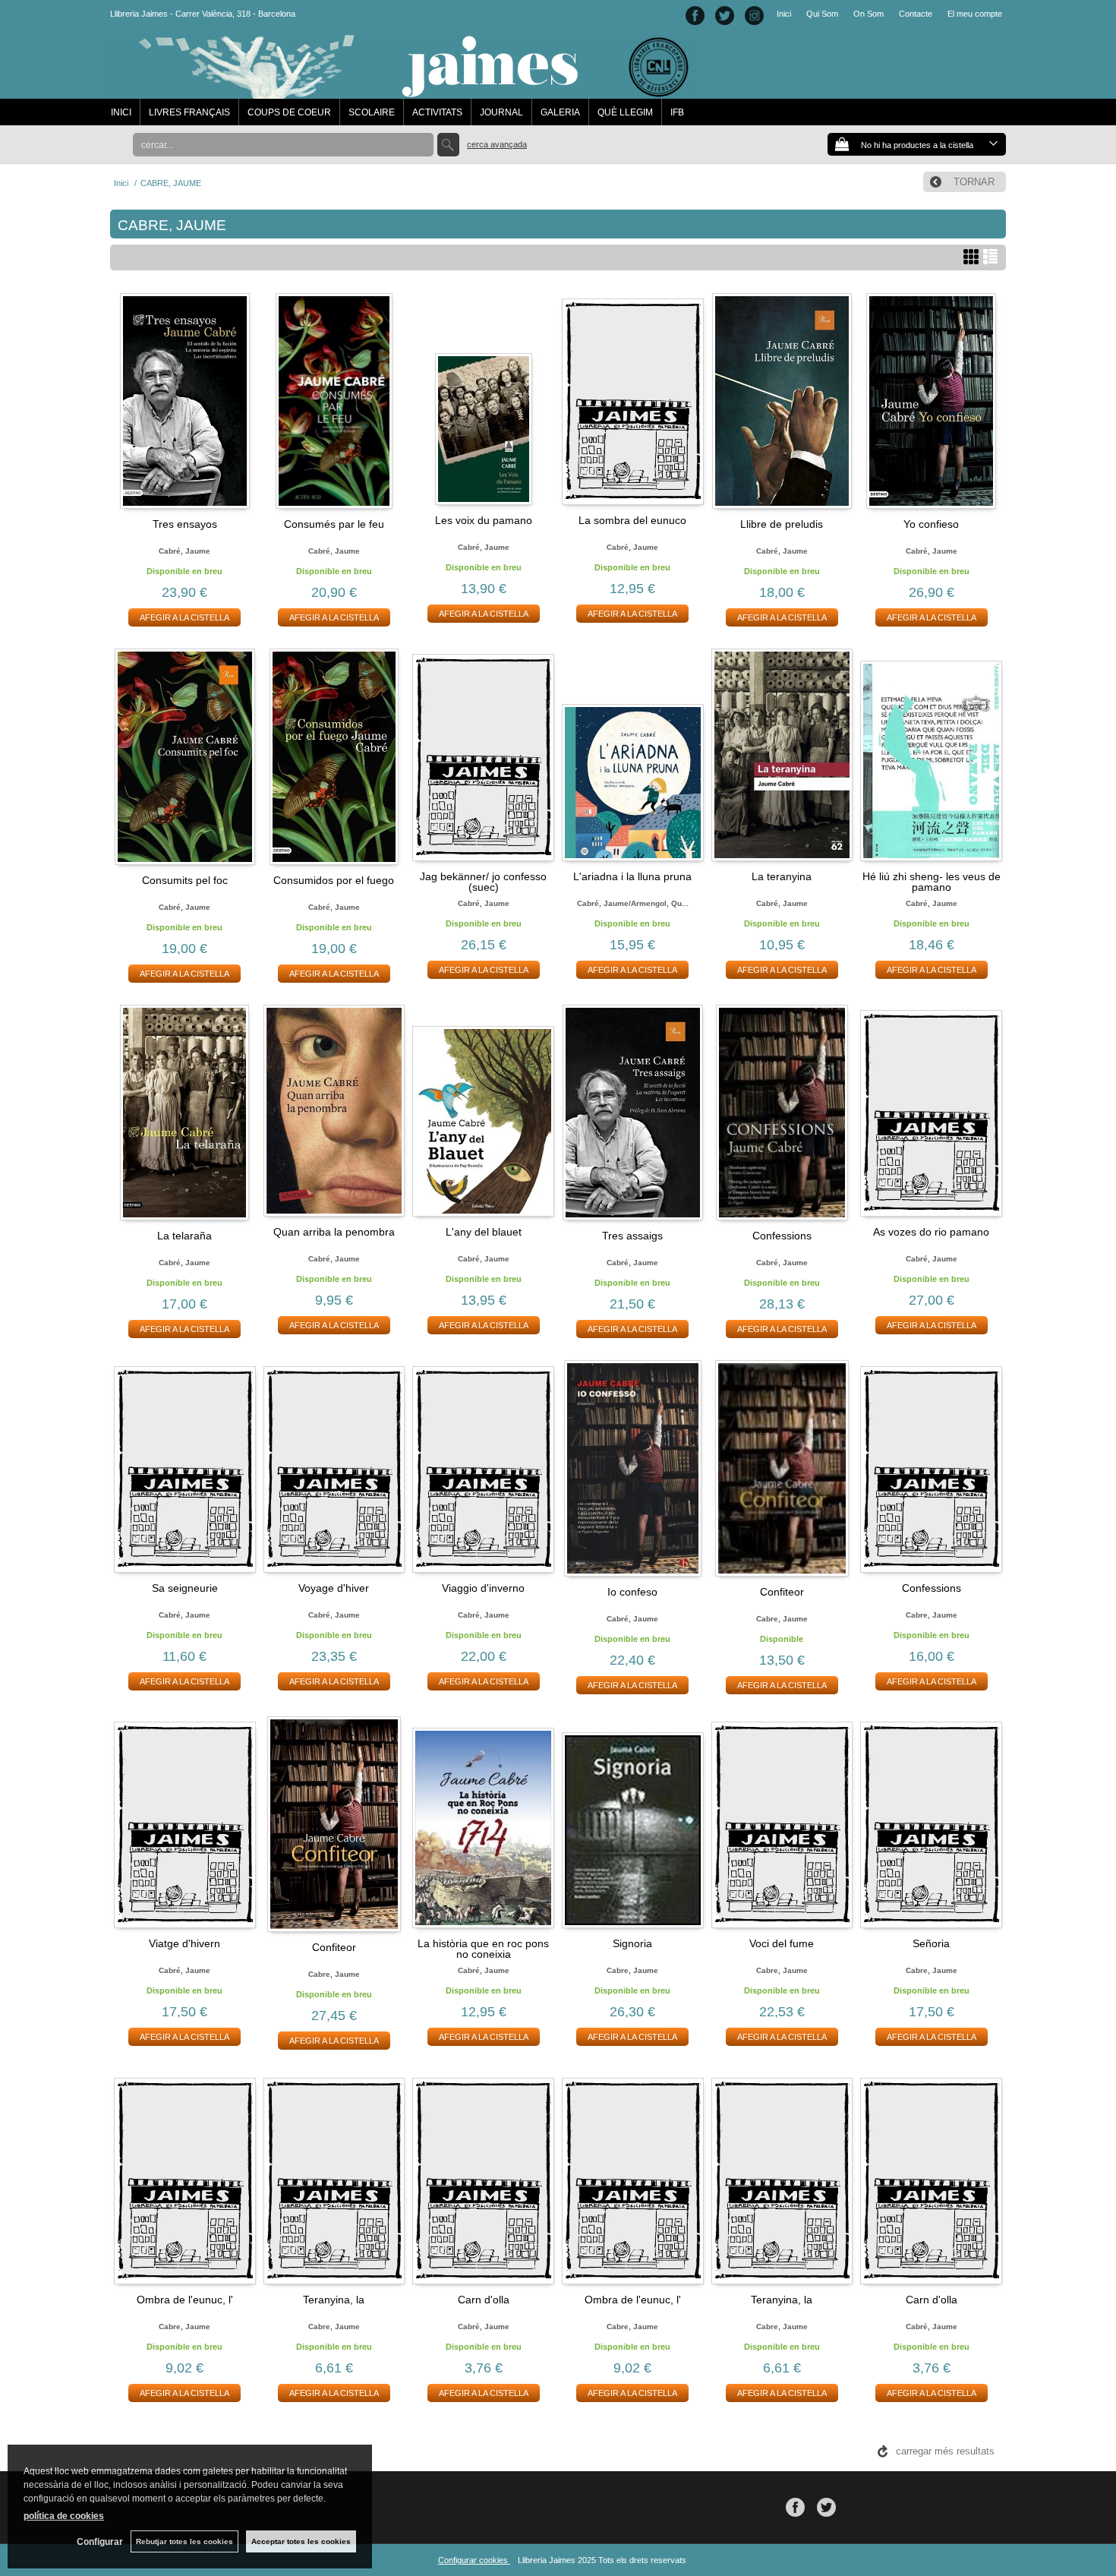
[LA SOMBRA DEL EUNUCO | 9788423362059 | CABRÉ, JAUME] (633, 399)
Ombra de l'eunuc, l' (185, 2300)
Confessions (782, 1236)
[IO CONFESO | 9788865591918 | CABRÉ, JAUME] (633, 1468)
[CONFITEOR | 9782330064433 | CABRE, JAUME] (782, 1468)
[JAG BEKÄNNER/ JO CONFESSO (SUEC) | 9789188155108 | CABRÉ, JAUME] (483, 755)
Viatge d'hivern (184, 1943)
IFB (677, 112)
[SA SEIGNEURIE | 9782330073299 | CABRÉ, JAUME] (185, 1466)
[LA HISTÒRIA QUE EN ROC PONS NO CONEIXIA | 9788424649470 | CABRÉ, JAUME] (483, 1823)
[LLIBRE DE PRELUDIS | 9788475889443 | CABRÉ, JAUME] (782, 401)
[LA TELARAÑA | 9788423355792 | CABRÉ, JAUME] (185, 1113)
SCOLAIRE (372, 112)
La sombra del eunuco (632, 520)
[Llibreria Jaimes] (400, 91)
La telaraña (184, 1236)
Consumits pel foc (185, 880)
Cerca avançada (497, 144)
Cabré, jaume (184, 551)
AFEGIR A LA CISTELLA (184, 617)
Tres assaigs (632, 1236)
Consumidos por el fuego (334, 880)
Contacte (916, 14)
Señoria (931, 1943)
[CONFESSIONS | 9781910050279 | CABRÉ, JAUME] (782, 1113)
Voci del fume (782, 1943)
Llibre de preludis (782, 524)
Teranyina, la (334, 2300)
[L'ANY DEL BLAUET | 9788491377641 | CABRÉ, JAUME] (483, 1111)
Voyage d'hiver (334, 1588)
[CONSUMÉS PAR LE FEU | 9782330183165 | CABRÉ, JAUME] (334, 401)
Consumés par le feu (334, 524)
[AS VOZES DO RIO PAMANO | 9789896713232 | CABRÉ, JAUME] (931, 1111)
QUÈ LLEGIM (625, 112)
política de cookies (64, 2516)
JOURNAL (501, 112)
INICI (121, 112)
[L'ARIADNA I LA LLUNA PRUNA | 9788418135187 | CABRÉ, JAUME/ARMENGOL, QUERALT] (633, 755)
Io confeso (632, 1592)
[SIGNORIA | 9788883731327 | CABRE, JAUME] (633, 1823)
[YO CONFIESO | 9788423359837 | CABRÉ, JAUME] (931, 401)
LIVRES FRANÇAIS (189, 112)
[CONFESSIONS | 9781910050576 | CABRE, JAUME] (931, 1466)
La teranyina (782, 876)
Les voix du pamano (484, 520)
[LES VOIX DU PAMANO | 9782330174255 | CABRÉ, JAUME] (483, 399)
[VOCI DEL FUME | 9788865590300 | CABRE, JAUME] (782, 1823)
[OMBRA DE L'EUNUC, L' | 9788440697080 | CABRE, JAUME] (185, 2178)
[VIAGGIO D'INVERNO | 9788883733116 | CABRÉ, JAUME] (483, 1466)
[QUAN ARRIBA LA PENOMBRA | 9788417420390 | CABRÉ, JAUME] (334, 1111)
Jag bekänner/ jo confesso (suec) (483, 882)
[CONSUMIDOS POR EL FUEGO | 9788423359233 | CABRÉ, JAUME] (334, 757)
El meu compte (975, 14)
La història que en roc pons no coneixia (483, 1949)
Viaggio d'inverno (483, 1588)
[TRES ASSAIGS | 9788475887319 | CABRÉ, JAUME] (633, 1113)
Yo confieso (931, 524)
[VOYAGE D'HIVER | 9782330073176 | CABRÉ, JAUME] (334, 1466)
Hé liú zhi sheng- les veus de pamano (932, 882)
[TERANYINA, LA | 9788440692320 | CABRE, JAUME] (334, 2178)
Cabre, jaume (782, 1619)
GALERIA (560, 112)
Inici (784, 14)
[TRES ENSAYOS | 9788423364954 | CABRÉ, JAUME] (185, 401)
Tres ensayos (185, 524)
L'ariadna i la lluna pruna (632, 876)
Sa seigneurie (185, 1588)
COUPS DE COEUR (289, 112)
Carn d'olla (484, 2300)
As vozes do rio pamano (931, 1232)
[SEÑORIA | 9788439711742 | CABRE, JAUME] (931, 1823)
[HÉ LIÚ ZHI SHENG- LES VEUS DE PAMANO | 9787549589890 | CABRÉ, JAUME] (931, 755)
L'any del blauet (484, 1232)
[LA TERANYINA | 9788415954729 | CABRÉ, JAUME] (782, 755)
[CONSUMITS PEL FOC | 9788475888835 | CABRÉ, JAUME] (185, 757)
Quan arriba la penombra (334, 1232)
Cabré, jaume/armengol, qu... (633, 903)
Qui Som (822, 14)
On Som (869, 14)
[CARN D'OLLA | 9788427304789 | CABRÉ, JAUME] (483, 2178)
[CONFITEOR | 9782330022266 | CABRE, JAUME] (334, 1825)
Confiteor (782, 1592)
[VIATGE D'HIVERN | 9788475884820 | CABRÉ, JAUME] (185, 1823)
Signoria (632, 1943)
